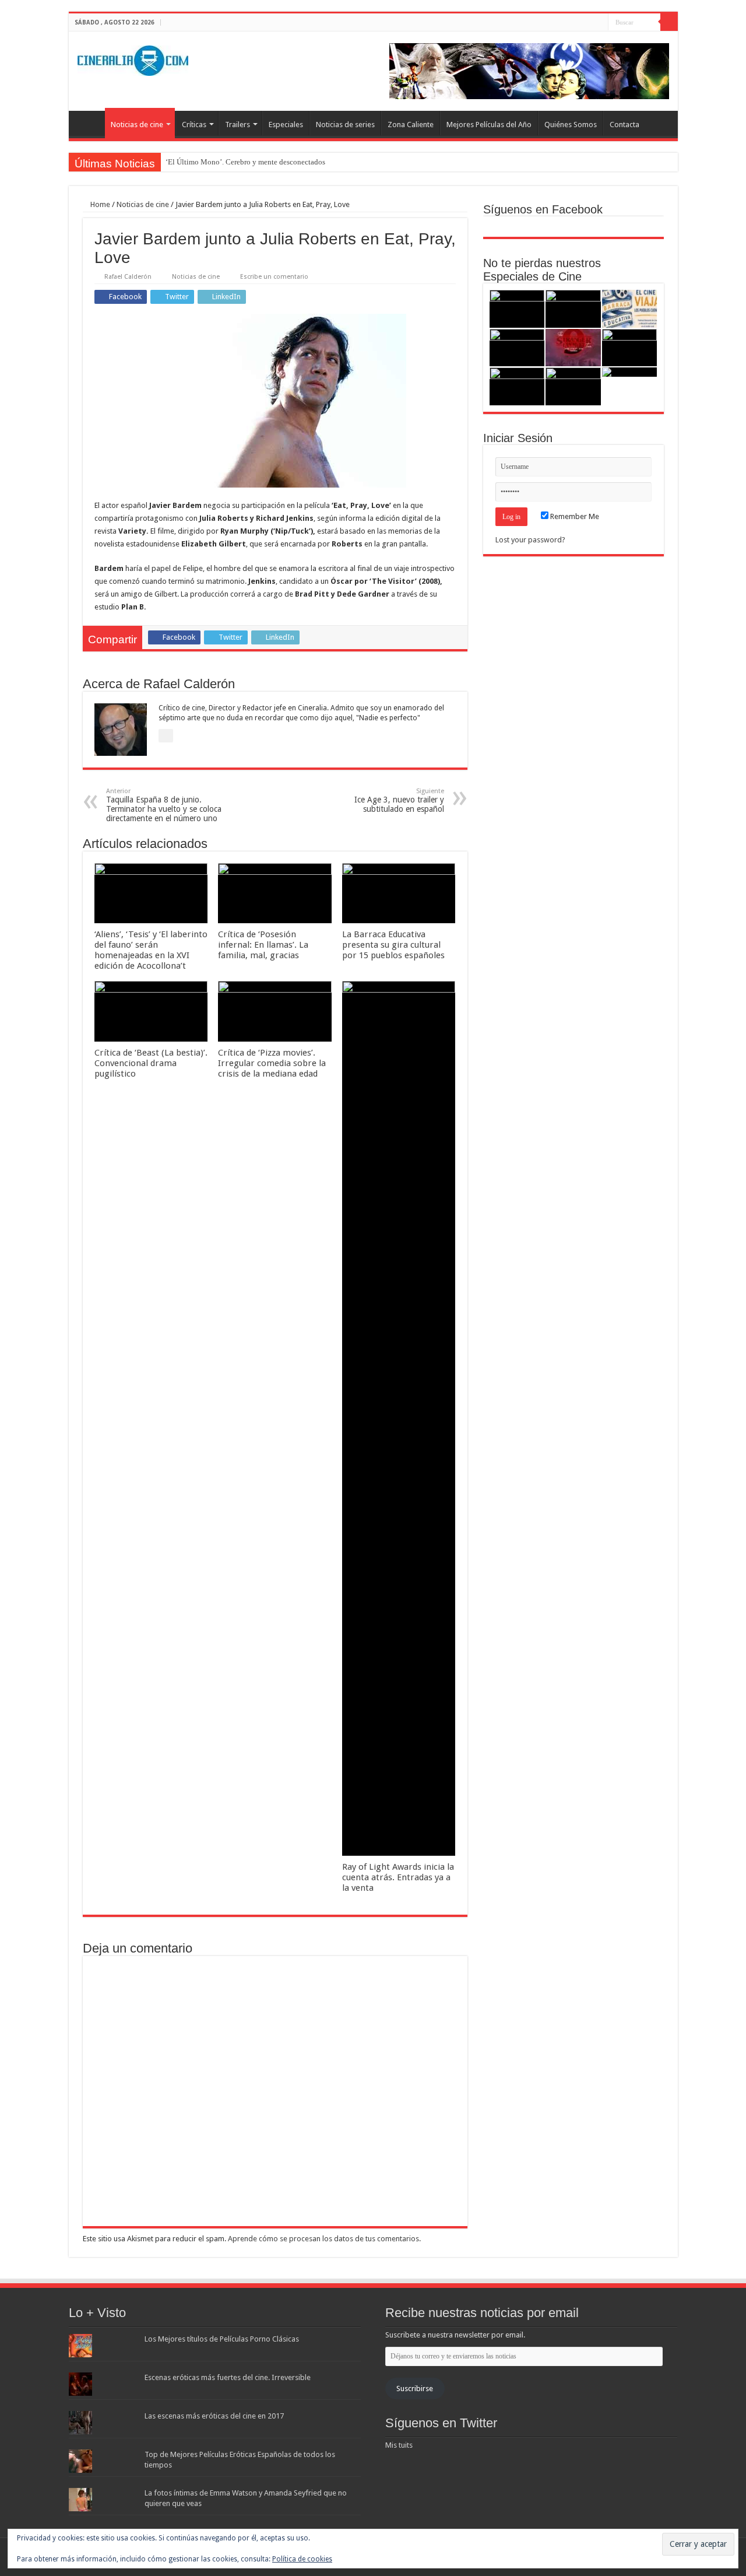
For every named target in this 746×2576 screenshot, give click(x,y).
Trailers (237, 125)
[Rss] (566, 23)
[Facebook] (577, 23)
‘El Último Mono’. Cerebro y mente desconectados (245, 162)
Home (99, 204)
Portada (90, 123)
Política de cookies (302, 2559)
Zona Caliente (411, 125)
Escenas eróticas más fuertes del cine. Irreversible (228, 2377)
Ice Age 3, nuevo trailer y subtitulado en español (399, 800)
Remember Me (574, 516)
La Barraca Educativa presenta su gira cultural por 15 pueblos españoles (393, 945)
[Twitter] (588, 23)
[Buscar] (669, 22)
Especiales (286, 125)
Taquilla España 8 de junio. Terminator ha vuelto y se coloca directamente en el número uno (164, 805)
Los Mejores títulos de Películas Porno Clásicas (222, 2339)
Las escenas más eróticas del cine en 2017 (214, 2416)
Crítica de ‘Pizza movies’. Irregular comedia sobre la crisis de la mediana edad (272, 1063)
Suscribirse (415, 2389)
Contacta (624, 125)
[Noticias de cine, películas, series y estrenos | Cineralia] (133, 58)
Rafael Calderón (128, 277)
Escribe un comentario (274, 277)
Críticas (194, 125)
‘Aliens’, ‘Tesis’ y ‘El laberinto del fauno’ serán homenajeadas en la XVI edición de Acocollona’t (151, 950)
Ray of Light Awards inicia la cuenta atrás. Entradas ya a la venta (398, 1877)
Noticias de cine (137, 125)
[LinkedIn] (599, 23)
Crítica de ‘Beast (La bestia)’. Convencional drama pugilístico (151, 1063)
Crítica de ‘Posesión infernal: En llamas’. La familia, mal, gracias (263, 945)
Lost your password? (530, 540)
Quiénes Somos (571, 125)
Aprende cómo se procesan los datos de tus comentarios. (324, 2239)
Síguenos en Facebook (543, 209)
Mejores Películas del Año (489, 125)
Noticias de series (345, 125)
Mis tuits (399, 2445)
